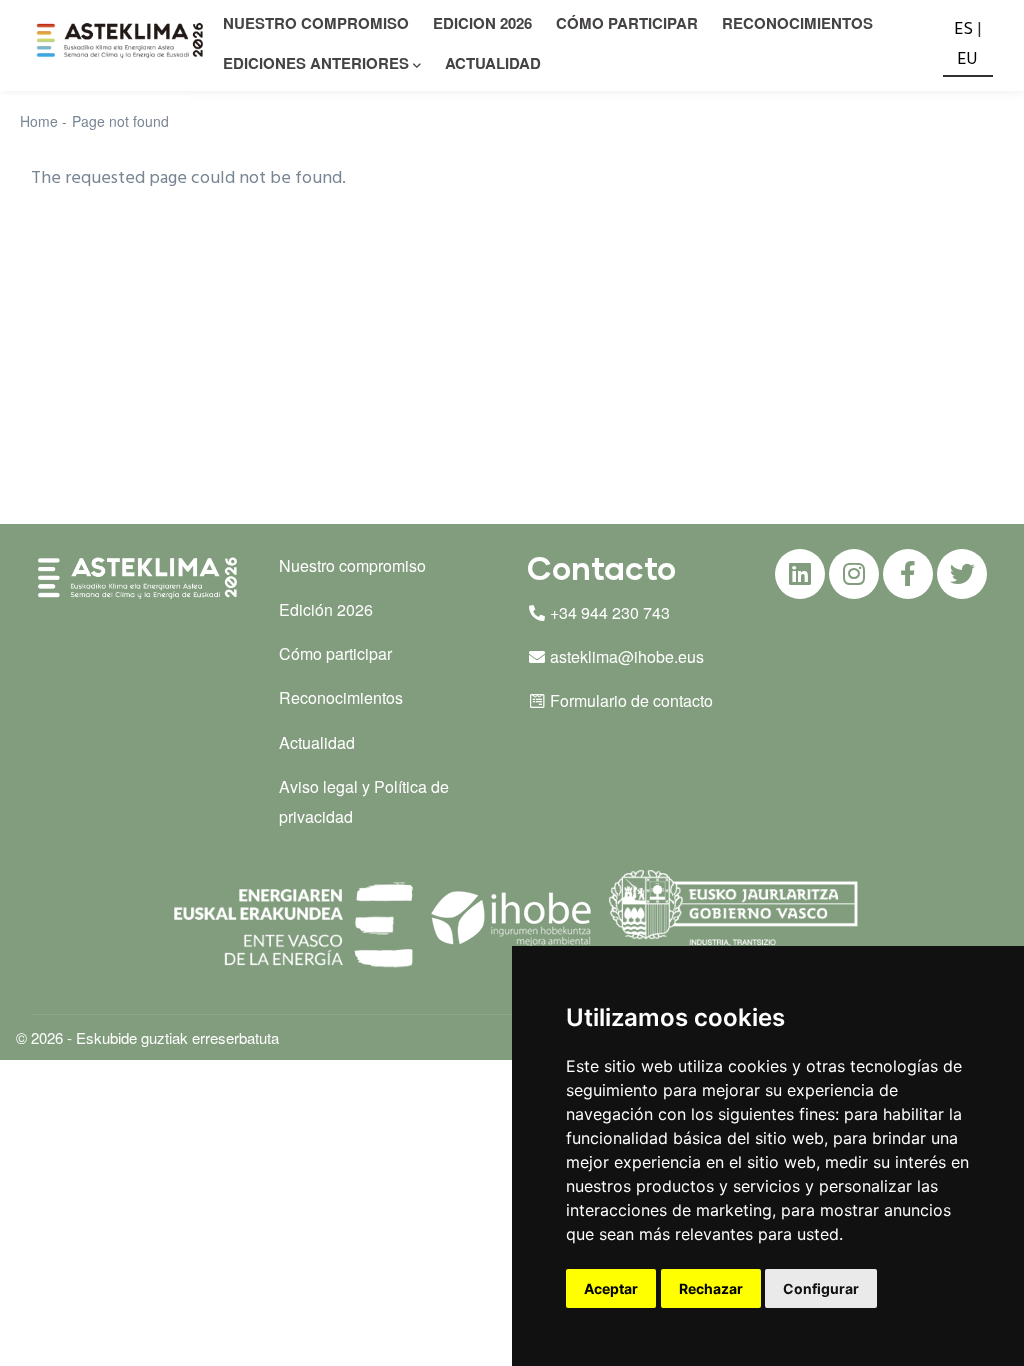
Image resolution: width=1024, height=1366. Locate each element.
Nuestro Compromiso (316, 23)
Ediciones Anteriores (316, 63)
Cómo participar (627, 23)
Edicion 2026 (482, 23)
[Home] (122, 40)
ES (963, 29)
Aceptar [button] (611, 1288)
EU (967, 59)
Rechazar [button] (711, 1288)
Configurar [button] (821, 1288)
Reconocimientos (797, 23)
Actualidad (493, 63)
